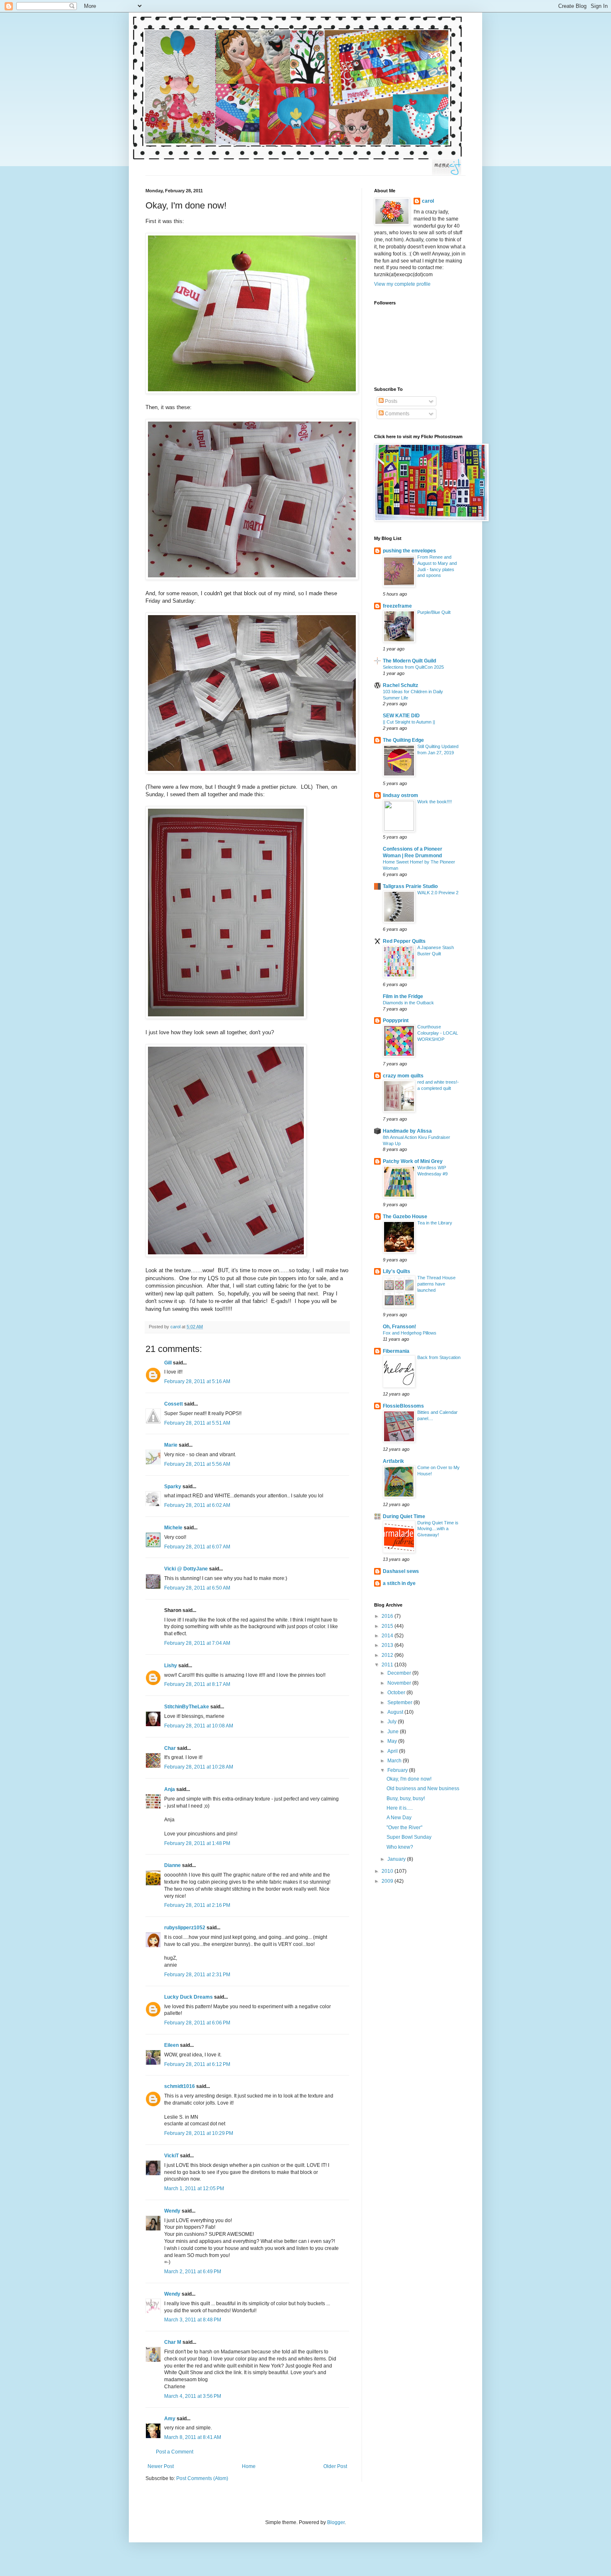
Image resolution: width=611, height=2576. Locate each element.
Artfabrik (393, 1461)
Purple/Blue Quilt (434, 612)
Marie (171, 1445)
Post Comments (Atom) (202, 2478)
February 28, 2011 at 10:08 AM (199, 1726)
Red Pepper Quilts (404, 941)
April (393, 1751)
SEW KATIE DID (401, 716)
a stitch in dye (399, 1583)
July (393, 1722)
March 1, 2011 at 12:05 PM (194, 2188)
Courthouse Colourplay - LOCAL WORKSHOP (438, 1033)
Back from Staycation (439, 1357)
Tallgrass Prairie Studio (410, 886)
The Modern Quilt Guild (409, 661)
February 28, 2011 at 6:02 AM (197, 1505)
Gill (168, 1363)
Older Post (335, 2466)
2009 (388, 1881)
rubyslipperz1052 (185, 1928)
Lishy (171, 1666)
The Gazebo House (405, 1217)
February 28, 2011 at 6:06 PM (197, 2023)
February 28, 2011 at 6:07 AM (197, 1547)
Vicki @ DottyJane (186, 1569)
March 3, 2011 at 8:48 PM (193, 2320)
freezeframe (397, 606)
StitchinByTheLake (187, 1707)
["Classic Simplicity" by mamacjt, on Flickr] (226, 1017)
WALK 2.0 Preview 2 (438, 893)
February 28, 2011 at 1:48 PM (197, 1843)
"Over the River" (404, 1828)
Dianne (172, 1865)
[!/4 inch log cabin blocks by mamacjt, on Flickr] (226, 1255)
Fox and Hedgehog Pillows (410, 1333)
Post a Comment (175, 2452)
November (400, 1683)
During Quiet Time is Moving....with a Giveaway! (438, 1529)
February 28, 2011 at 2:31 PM (197, 1975)
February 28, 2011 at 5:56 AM (197, 1464)
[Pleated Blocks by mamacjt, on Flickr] (252, 772)
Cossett (174, 1404)
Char (170, 1748)
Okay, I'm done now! (409, 1779)
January (397, 1859)
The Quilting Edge (403, 740)
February (398, 1770)
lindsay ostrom (400, 795)
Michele (173, 1528)
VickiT (171, 2156)
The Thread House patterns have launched (436, 1284)
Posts (390, 401)
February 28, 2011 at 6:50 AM (197, 1588)
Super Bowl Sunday (409, 1837)
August (396, 1712)
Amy (170, 2419)
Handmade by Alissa (407, 1131)
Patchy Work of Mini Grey (413, 1161)
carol (428, 201)
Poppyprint (396, 1021)
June (394, 1732)
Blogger (336, 2522)
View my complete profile (402, 284)
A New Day (399, 1818)
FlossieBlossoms (403, 1406)
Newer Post (161, 2466)
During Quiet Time (404, 1516)
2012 (388, 1655)
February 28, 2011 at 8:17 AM (197, 1684)
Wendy (172, 2211)
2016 (388, 1616)
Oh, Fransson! (399, 1327)
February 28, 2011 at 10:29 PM (199, 2133)
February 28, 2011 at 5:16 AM (197, 1381)
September (400, 1703)
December (400, 1673)
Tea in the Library (435, 1223)
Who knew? (400, 1847)
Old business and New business (423, 1788)
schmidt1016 (180, 2086)
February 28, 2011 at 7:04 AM (197, 1643)
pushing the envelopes (409, 551)
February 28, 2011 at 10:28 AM (199, 1767)
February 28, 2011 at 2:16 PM (197, 1905)
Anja (170, 1789)
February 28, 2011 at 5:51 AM (197, 1423)
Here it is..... (400, 1808)
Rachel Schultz (400, 685)
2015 (388, 1626)
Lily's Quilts (397, 1271)
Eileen (171, 2045)
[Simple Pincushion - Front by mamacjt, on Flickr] (252, 392)
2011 (388, 1665)
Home (249, 2466)
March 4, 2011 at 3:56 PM (193, 2396)
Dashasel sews (401, 1571)
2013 (388, 1645)
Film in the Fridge (403, 996)
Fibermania (396, 1351)
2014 (388, 1636)
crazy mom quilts (403, 1076)
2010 (388, 1871)
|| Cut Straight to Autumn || (409, 722)
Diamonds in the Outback (408, 1003)
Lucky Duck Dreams (188, 1997)
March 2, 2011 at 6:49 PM (193, 2272)
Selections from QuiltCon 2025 (413, 667)
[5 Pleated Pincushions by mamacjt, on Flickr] (252, 578)
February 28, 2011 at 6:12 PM (197, 2064)
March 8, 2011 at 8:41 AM (193, 2437)
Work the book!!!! (435, 802)
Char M (173, 2342)
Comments (397, 414)
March (395, 1761)
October (397, 1693)
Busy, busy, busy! (406, 1798)
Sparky (173, 1487)
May (393, 1741)
